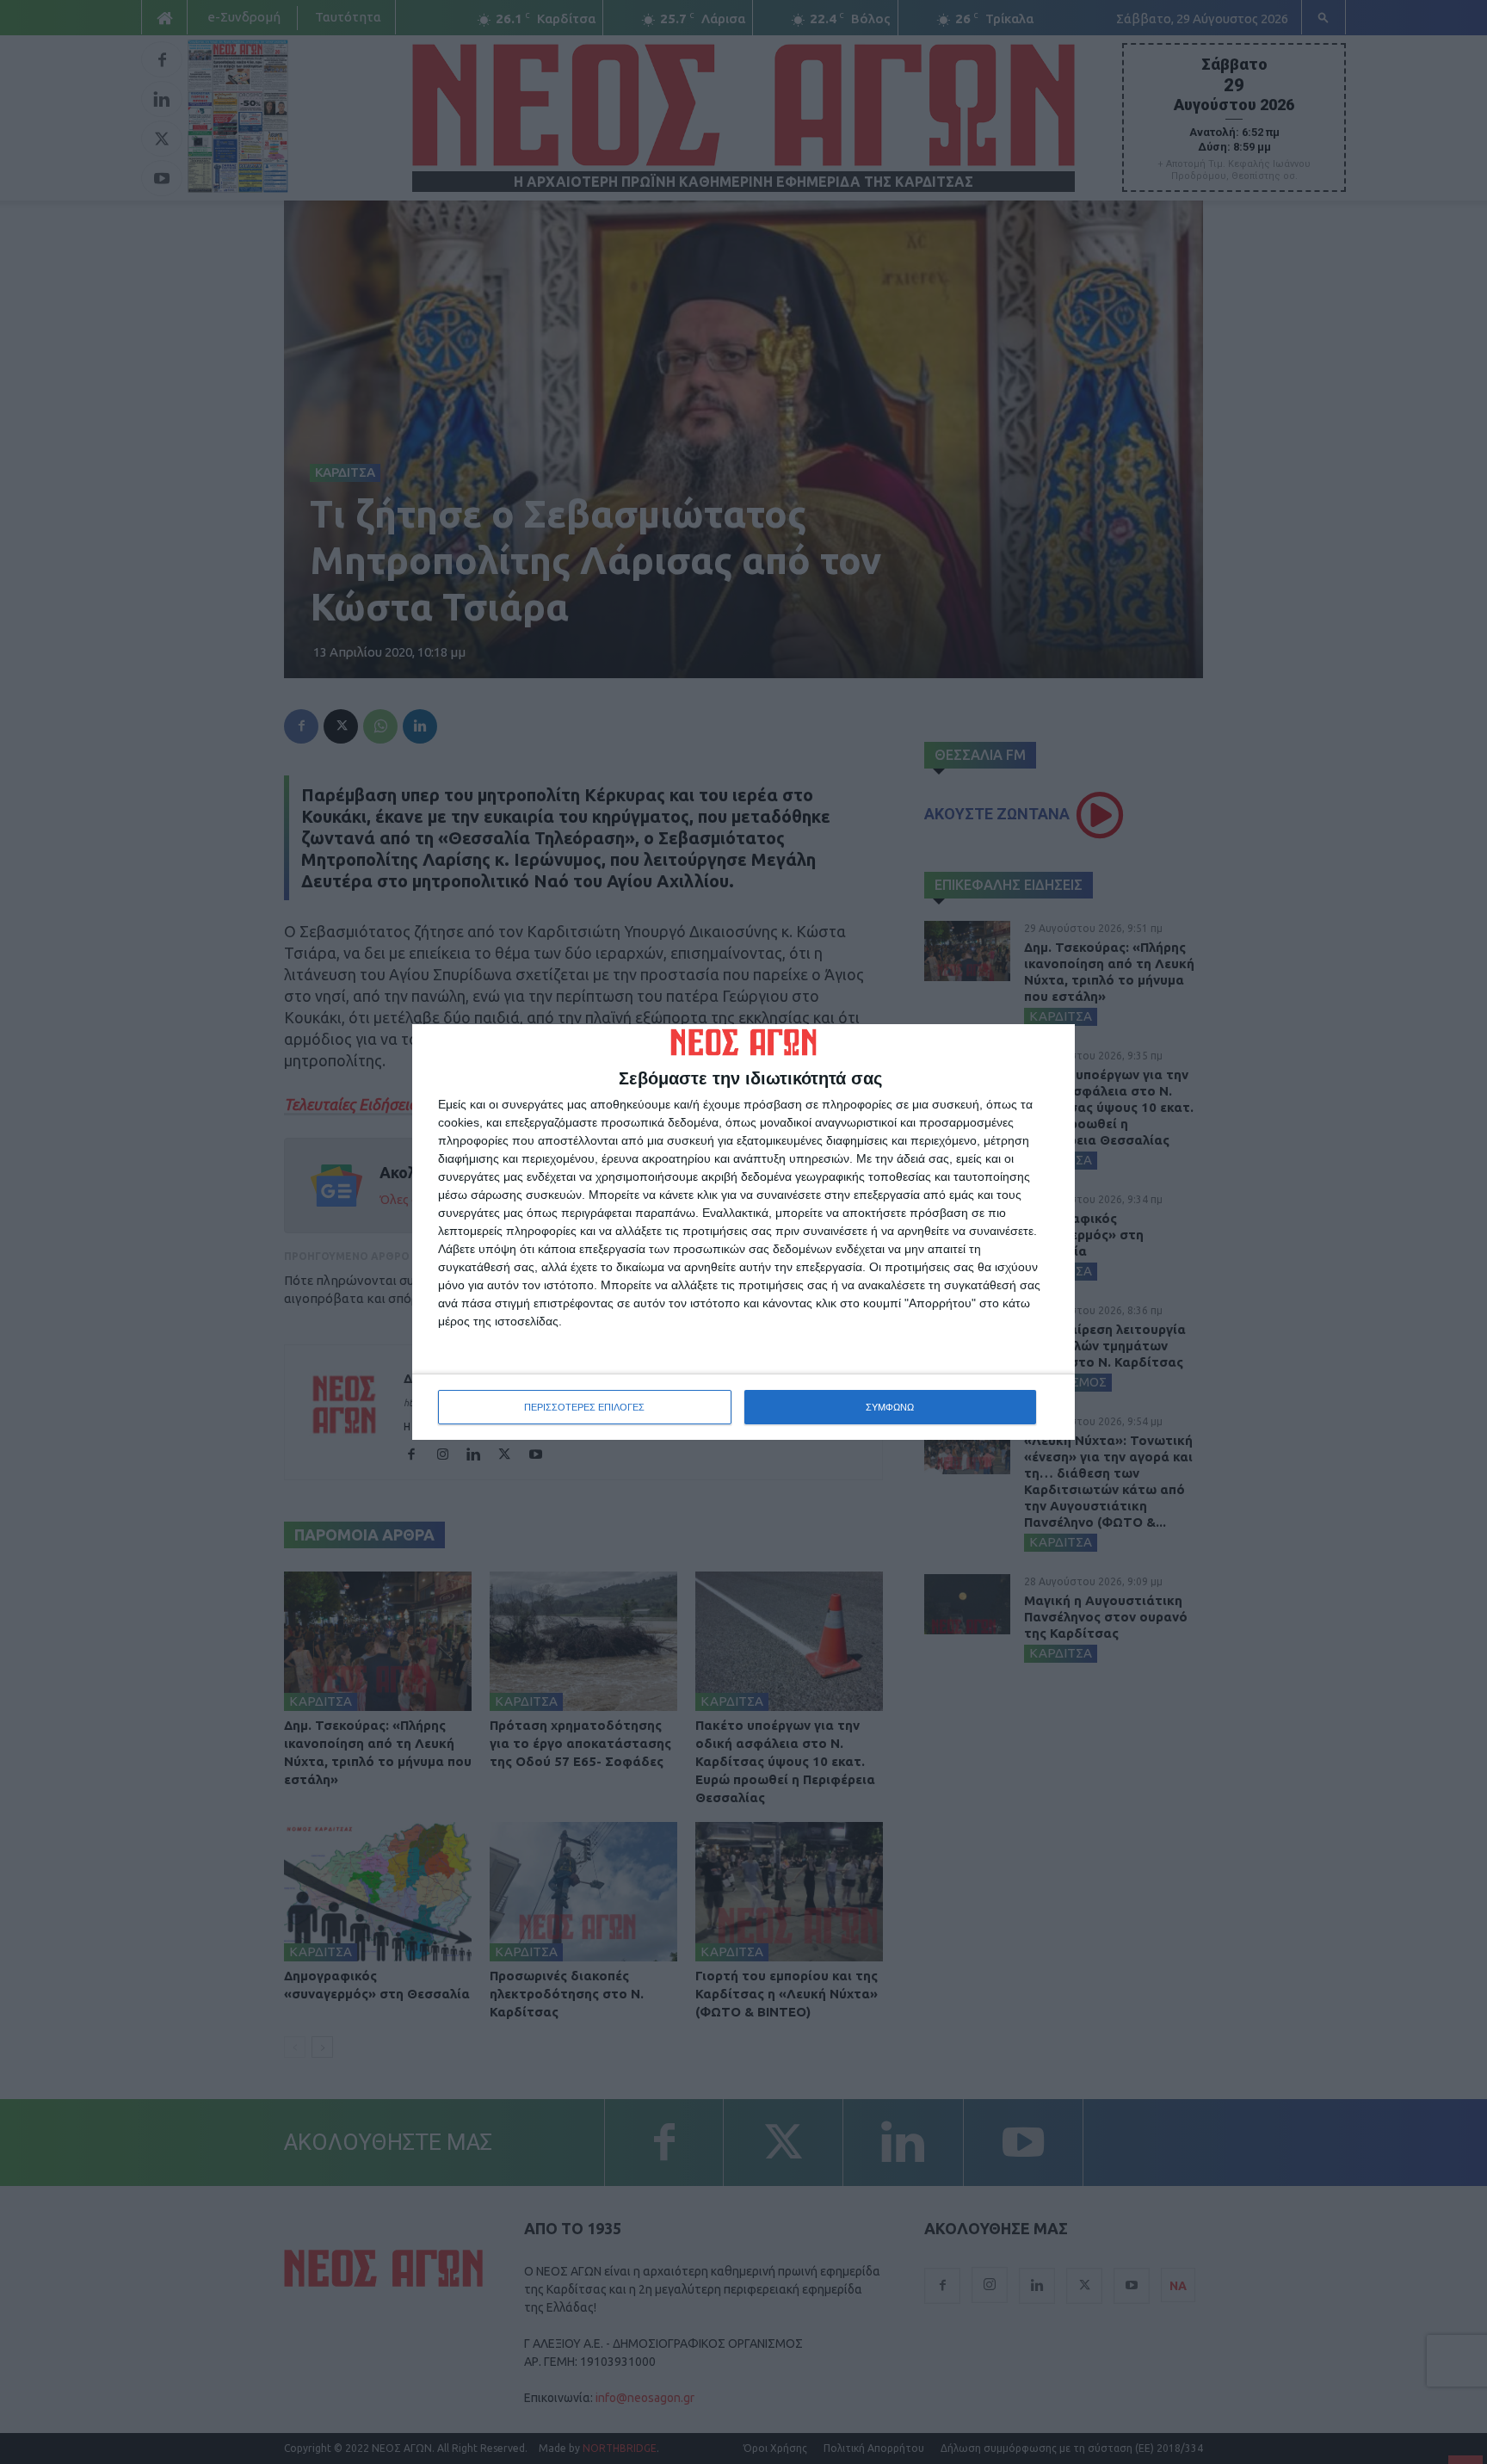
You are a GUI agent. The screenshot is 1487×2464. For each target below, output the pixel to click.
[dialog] (743, 1232)
